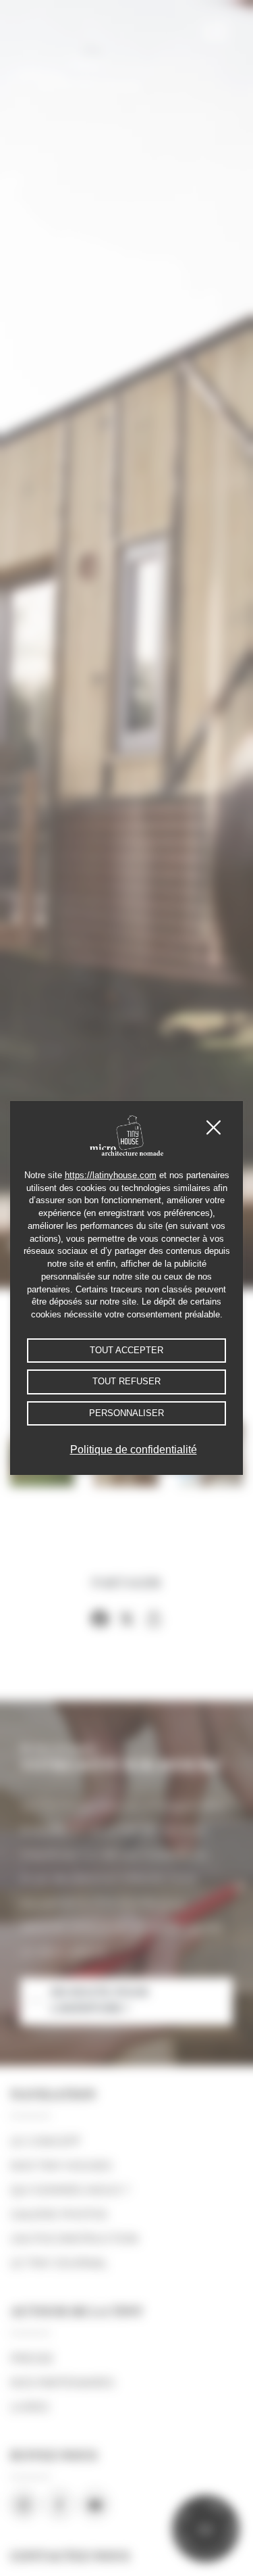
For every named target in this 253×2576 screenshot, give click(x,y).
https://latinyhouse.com (111, 1175)
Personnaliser (126, 1413)
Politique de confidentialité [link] (134, 1450)
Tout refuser (126, 1382)
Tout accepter (126, 1351)
